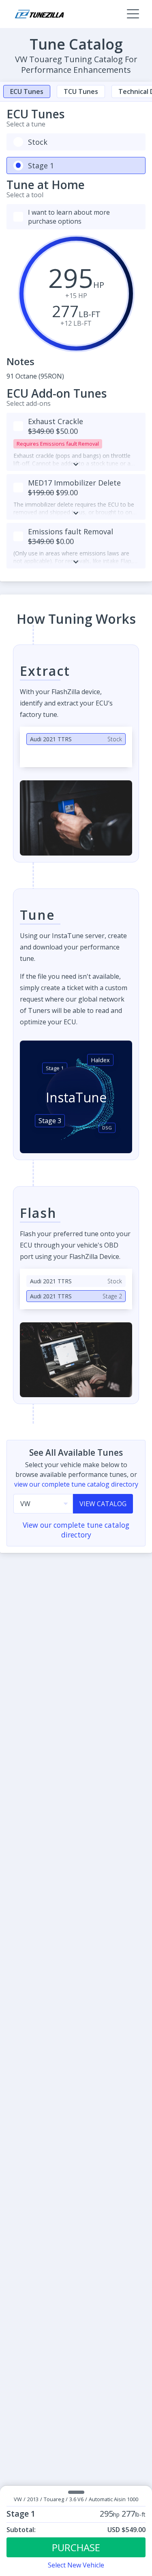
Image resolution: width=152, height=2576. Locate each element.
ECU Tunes (27, 91)
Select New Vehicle (76, 2565)
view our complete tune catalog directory (76, 1484)
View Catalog (103, 1504)
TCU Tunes (81, 91)
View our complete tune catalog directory (76, 1530)
